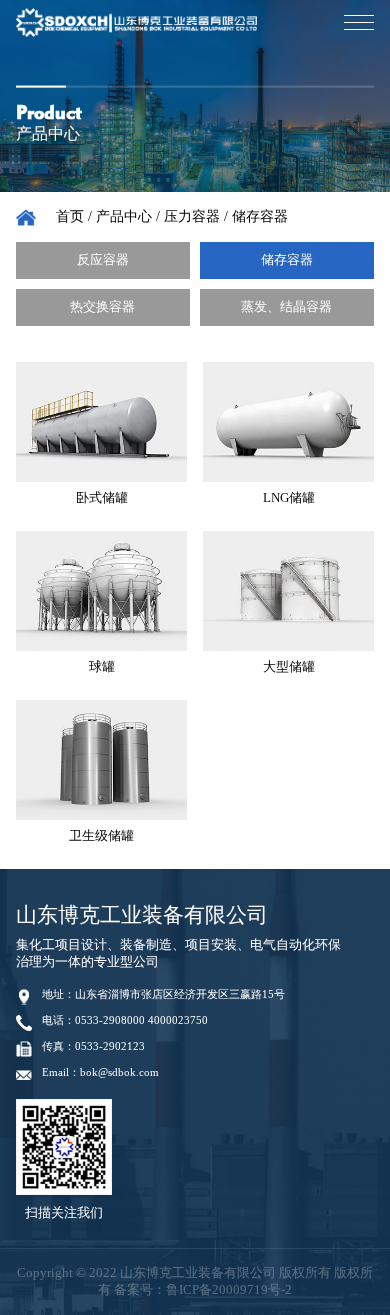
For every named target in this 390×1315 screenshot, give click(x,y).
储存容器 (260, 216)
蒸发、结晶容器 (286, 307)
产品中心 (124, 216)
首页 (70, 216)
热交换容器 (102, 307)
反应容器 (103, 260)
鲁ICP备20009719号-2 (229, 1290)
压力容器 (192, 216)
